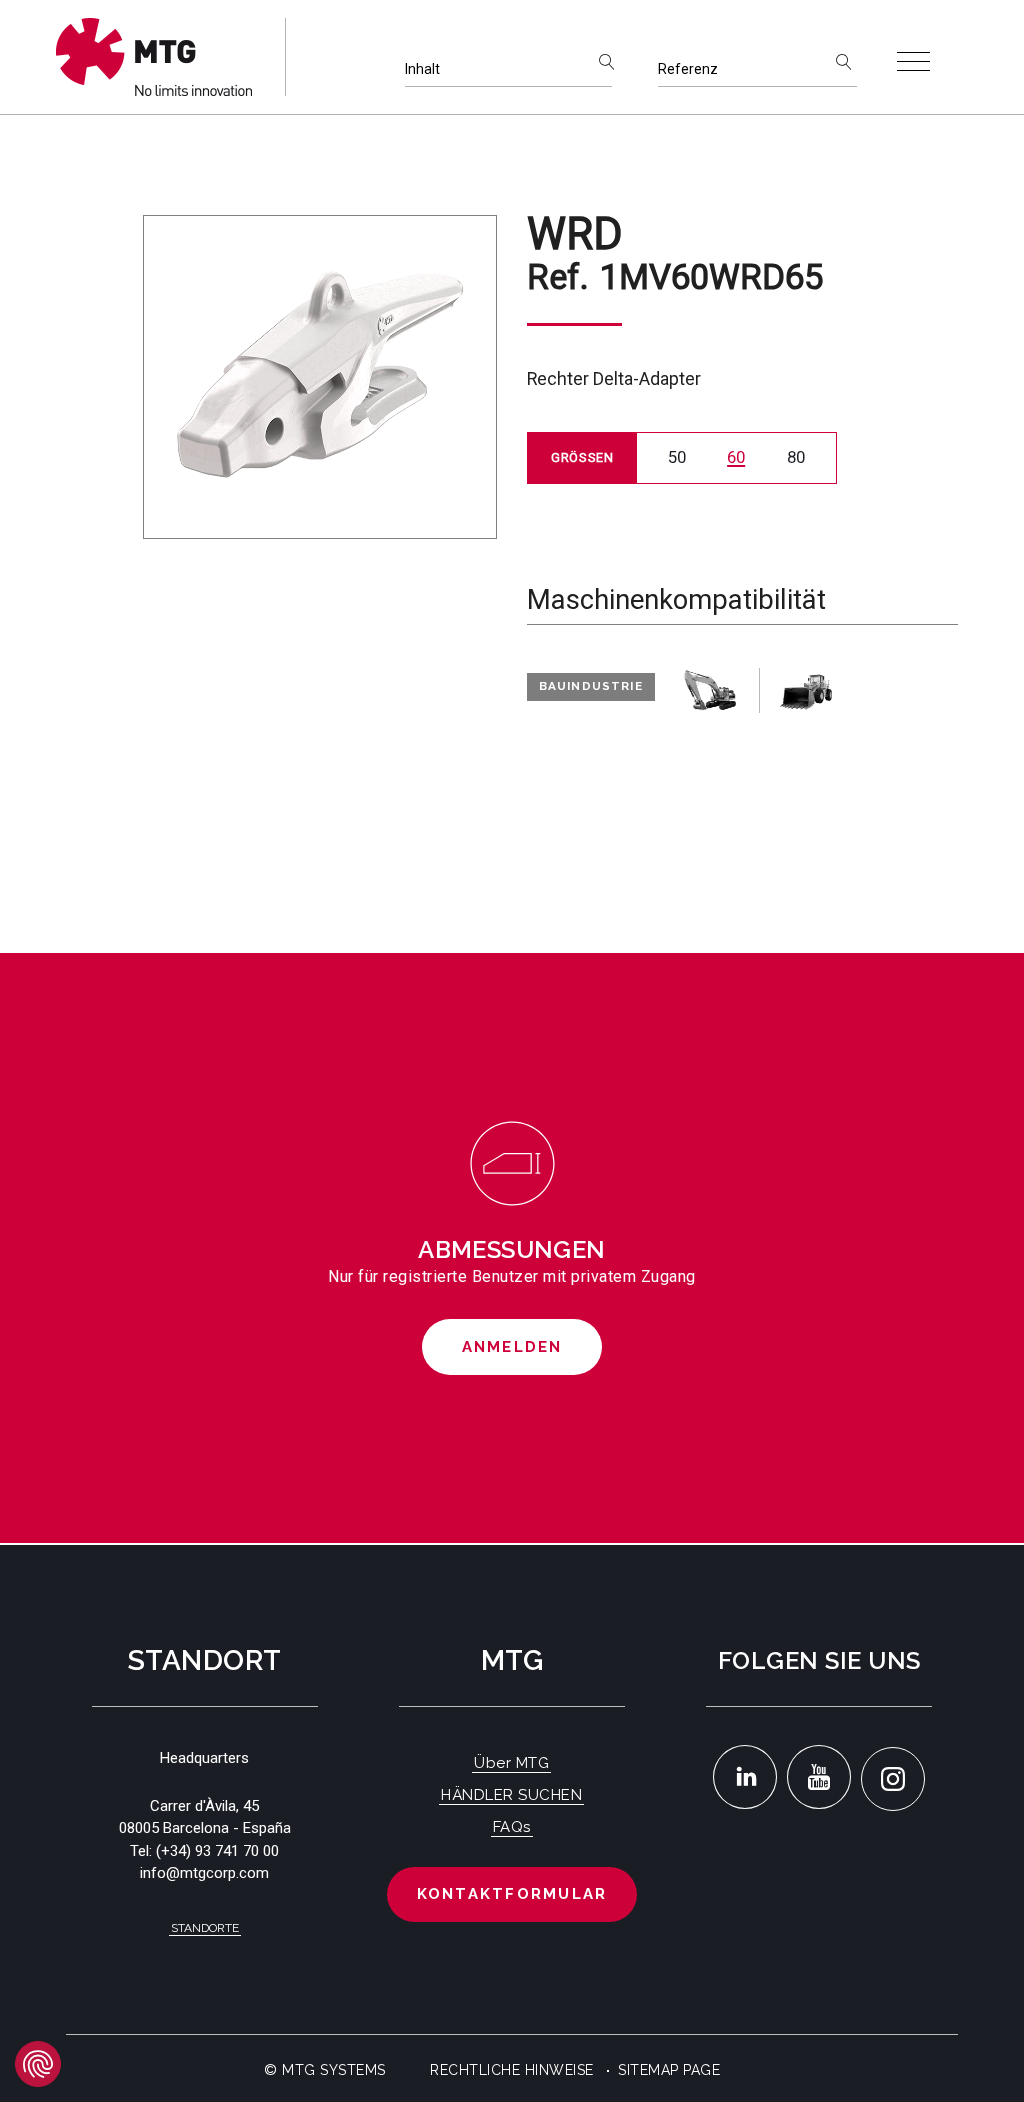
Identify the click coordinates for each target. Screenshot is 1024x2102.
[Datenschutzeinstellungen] (38, 2064)
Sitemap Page (669, 2070)
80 (796, 457)
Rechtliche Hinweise (512, 2070)
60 (736, 457)
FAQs (512, 1827)
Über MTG (511, 1763)
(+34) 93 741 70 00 (217, 1851)
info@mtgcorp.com (204, 1873)
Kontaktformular (512, 1894)
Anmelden (512, 1347)
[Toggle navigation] (913, 61)
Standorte (205, 1928)
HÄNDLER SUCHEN (511, 1795)
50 (677, 457)
